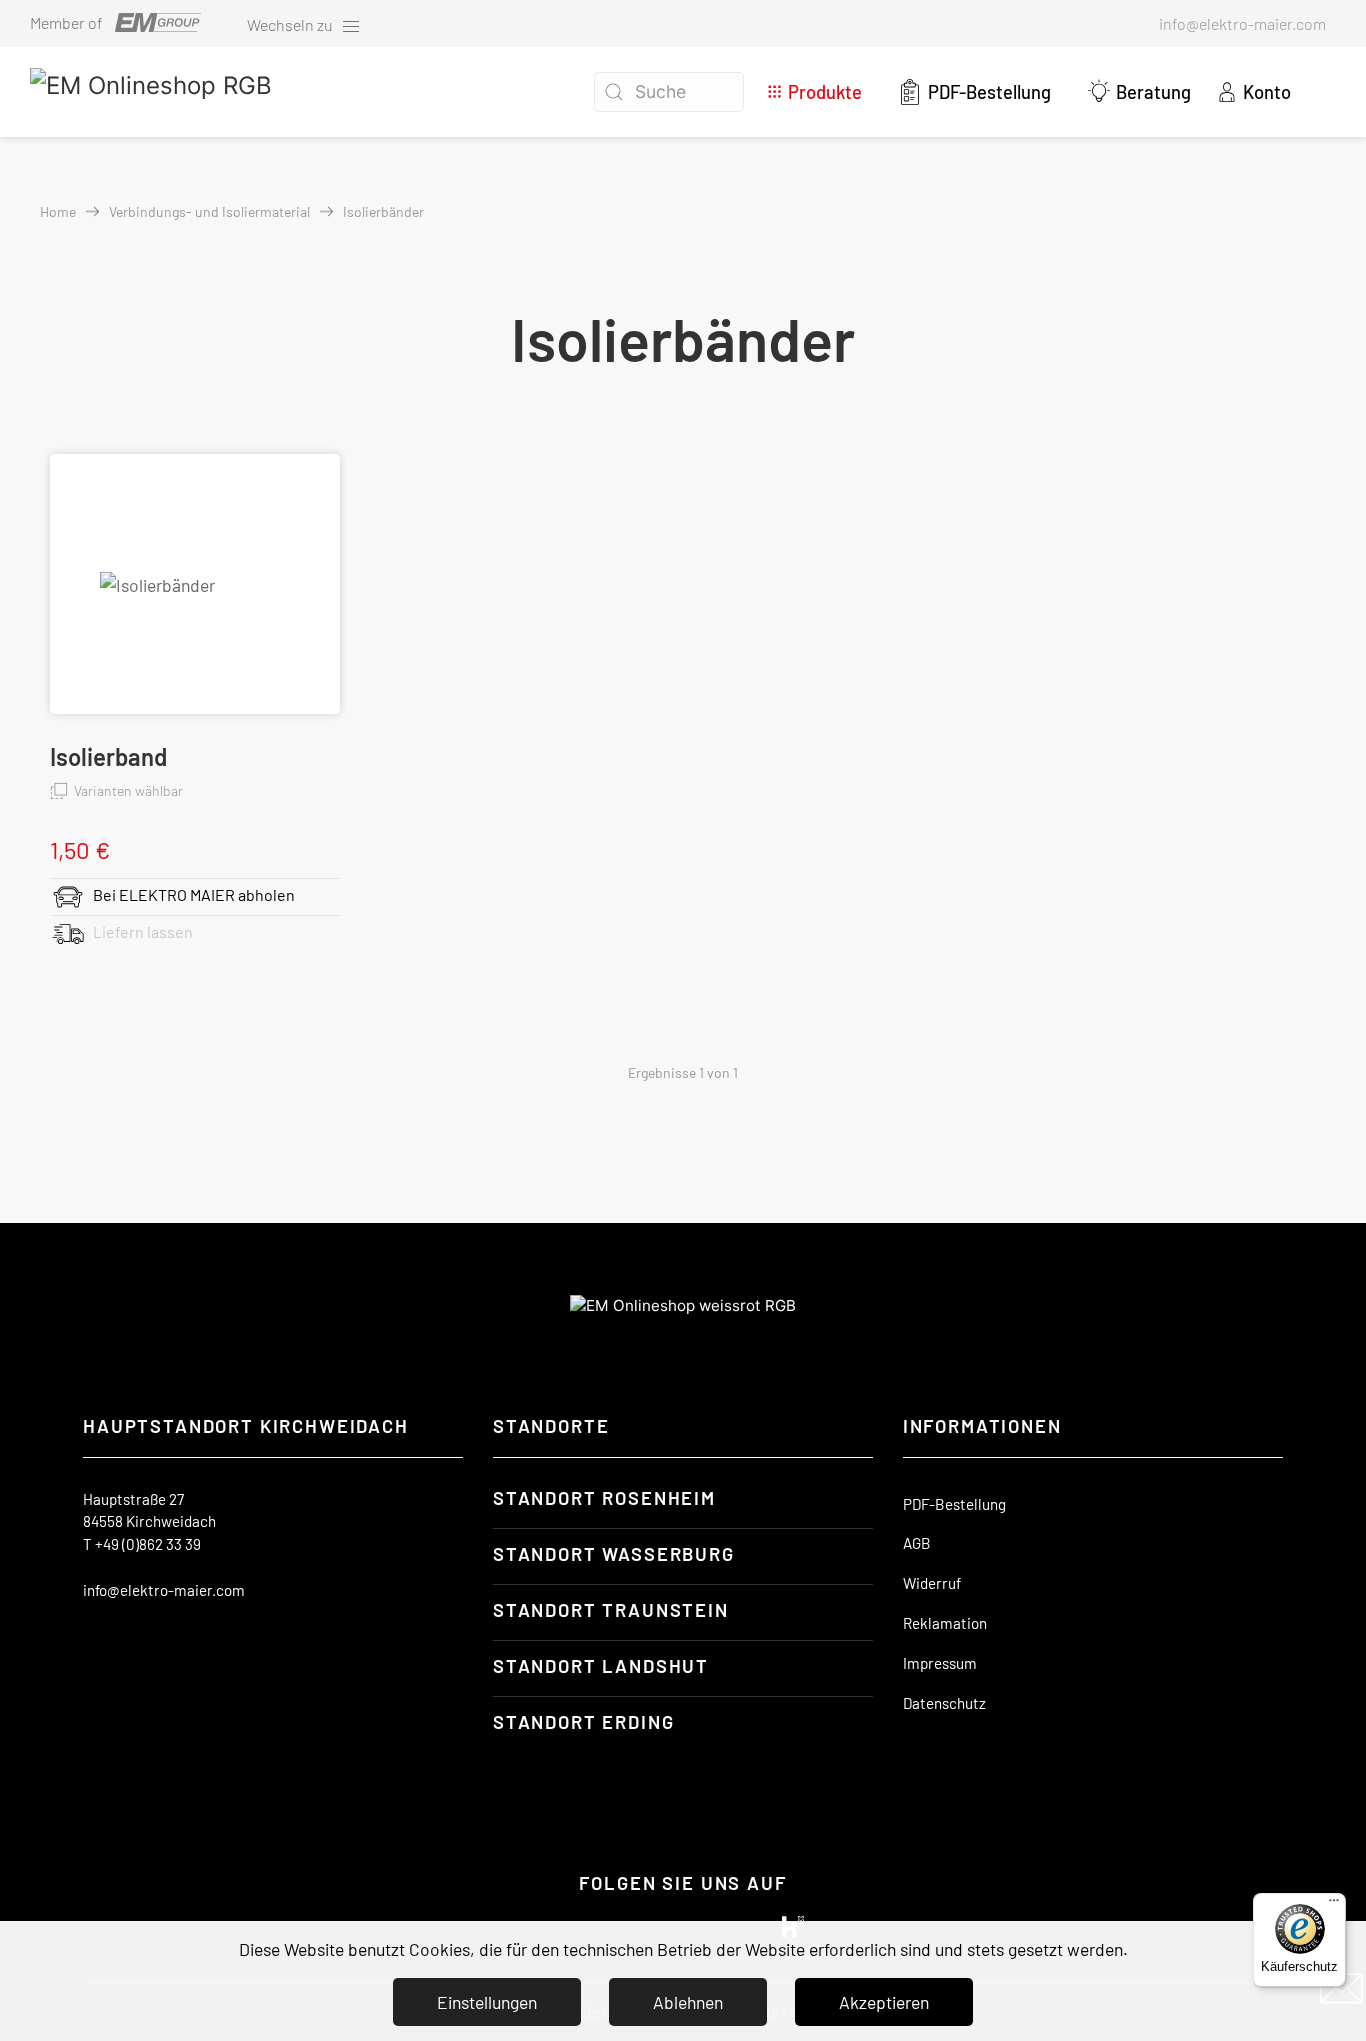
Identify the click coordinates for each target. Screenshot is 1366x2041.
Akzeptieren (884, 2002)
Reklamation (945, 1623)
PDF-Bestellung (989, 92)
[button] (1317, 92)
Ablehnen (688, 2002)
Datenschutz (944, 1703)
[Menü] (1334, 1905)
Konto (1266, 92)
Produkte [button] (825, 92)
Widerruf (932, 1583)
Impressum (940, 1663)
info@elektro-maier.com (164, 1590)
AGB (917, 1543)
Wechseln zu (291, 24)
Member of (66, 22)
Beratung (1153, 92)
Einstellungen (487, 2002)
